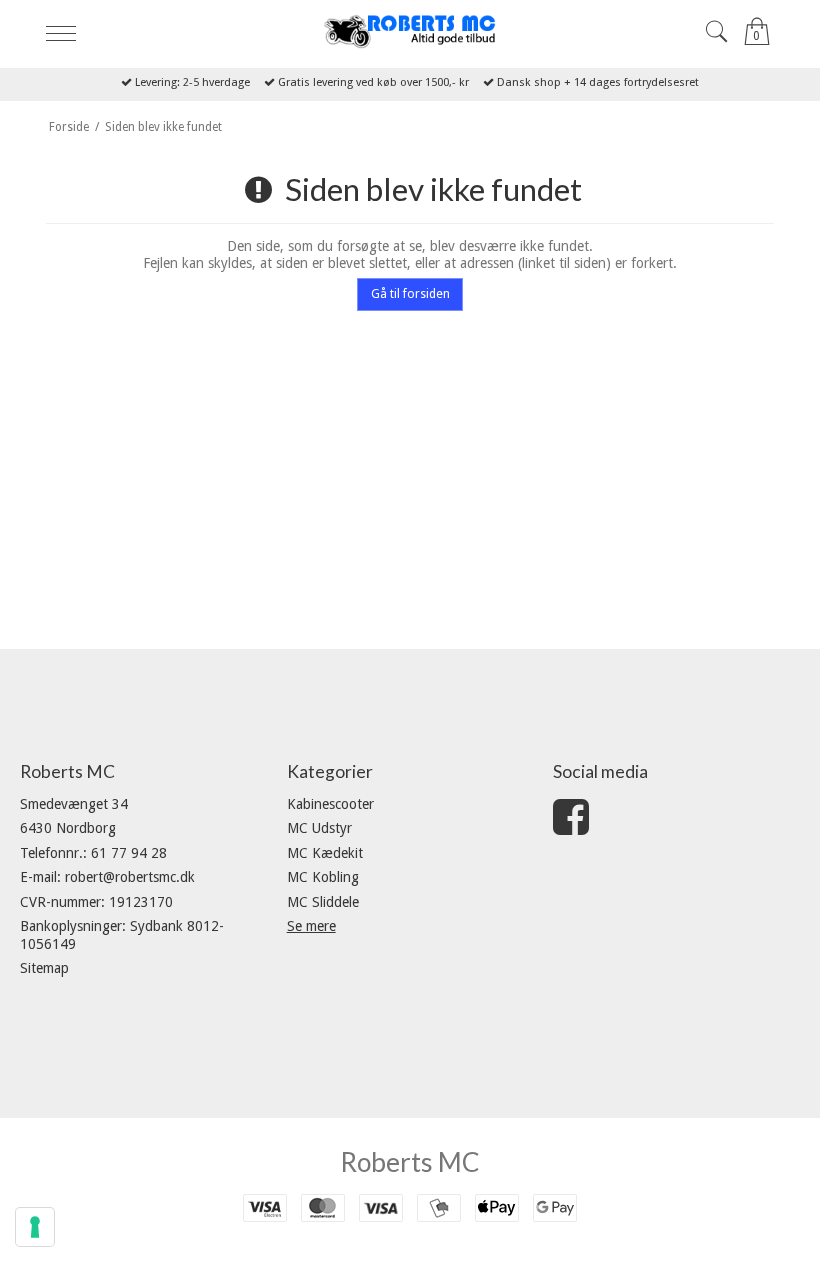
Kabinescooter (330, 804)
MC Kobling (323, 877)
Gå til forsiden (410, 294)
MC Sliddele (323, 902)
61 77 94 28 (129, 853)
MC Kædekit (325, 853)
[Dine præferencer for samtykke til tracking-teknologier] (35, 1227)
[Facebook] (571, 827)
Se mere (311, 926)
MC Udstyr (319, 828)
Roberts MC (410, 1162)
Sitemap (44, 968)
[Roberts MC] (409, 31)
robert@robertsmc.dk (130, 877)
